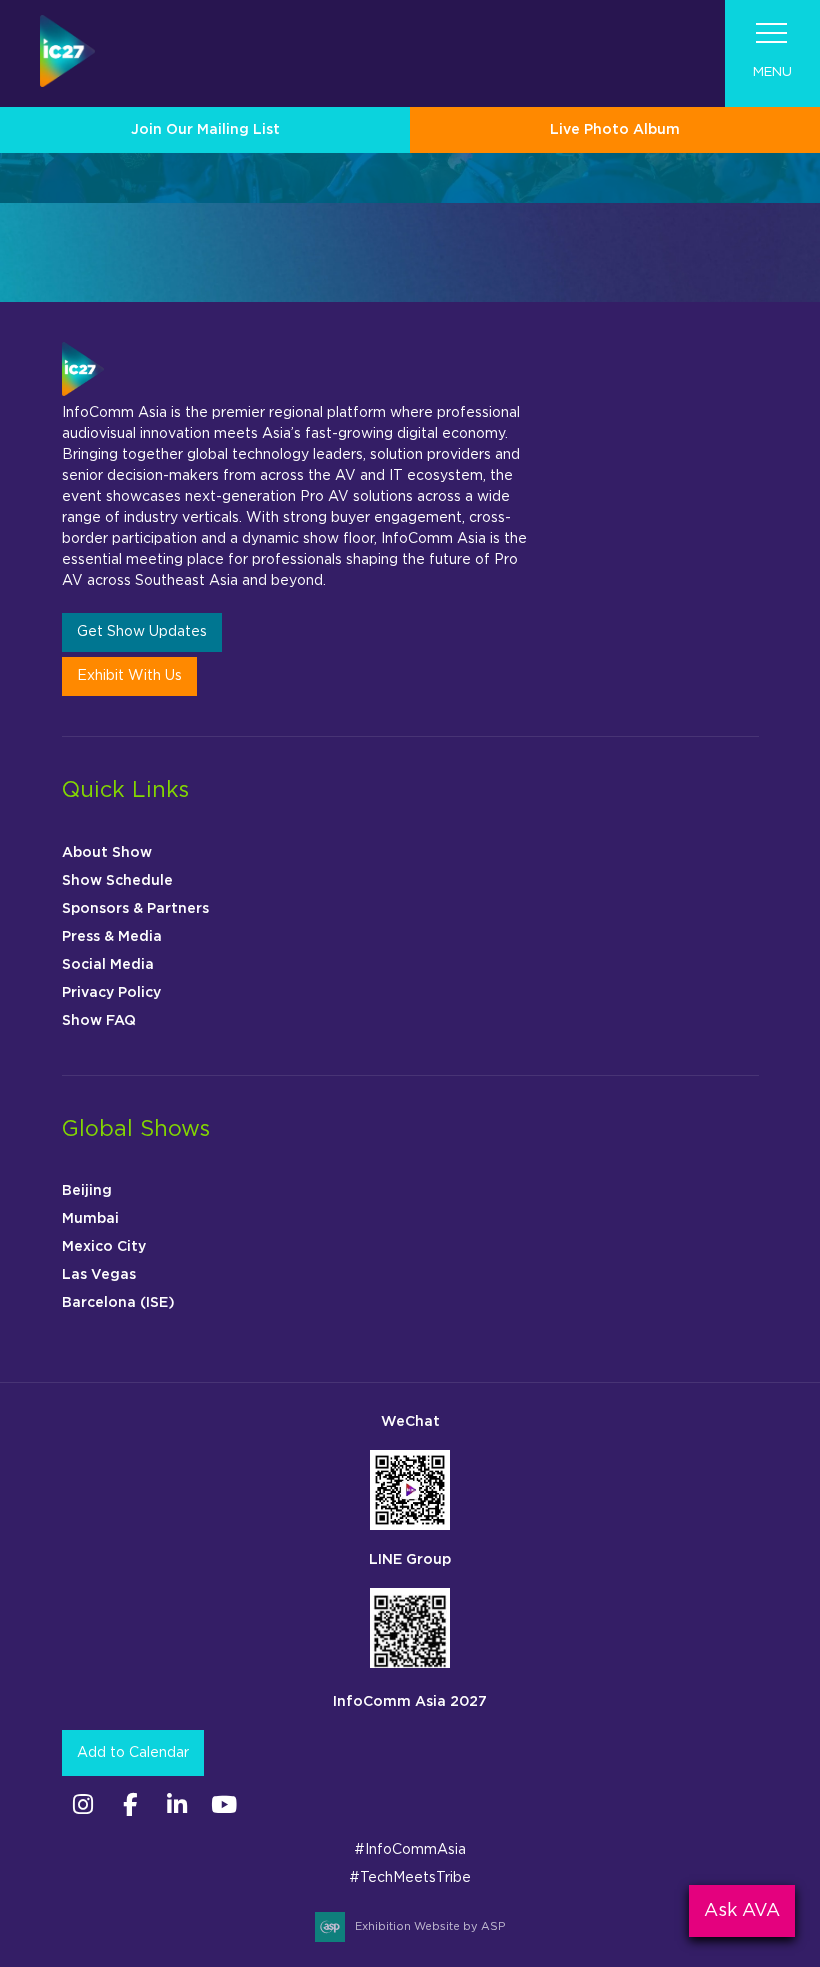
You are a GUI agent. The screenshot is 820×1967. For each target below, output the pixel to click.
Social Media (108, 965)
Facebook (130, 1804)
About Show (107, 853)
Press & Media (112, 937)
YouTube (224, 1804)
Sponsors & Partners (135, 909)
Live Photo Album (615, 130)
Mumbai (90, 1219)
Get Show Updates (142, 632)
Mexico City (104, 1247)
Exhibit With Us (129, 676)
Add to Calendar (133, 1753)
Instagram (83, 1804)
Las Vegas (99, 1275)
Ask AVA (742, 1911)
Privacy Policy (111, 993)
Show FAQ (99, 1021)
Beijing (87, 1191)
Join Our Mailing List (205, 130)
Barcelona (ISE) (118, 1303)
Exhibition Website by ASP (430, 1926)
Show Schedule (117, 881)
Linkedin (177, 1804)
